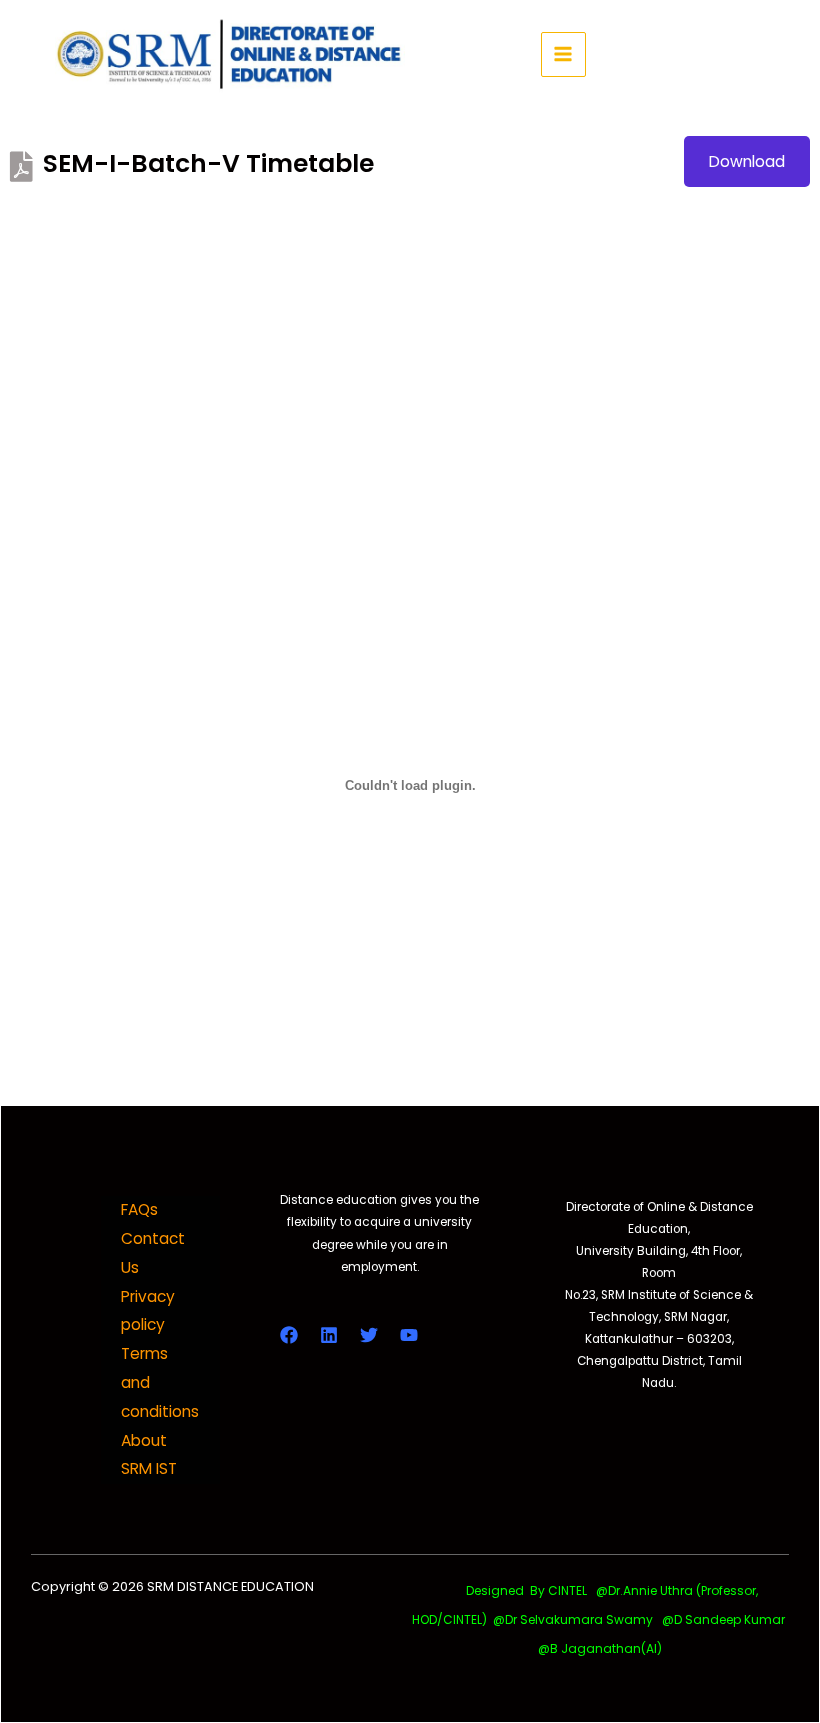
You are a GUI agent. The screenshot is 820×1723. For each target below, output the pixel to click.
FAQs (139, 1209)
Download (747, 161)
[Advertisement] (410, 336)
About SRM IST (149, 1455)
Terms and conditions (160, 1382)
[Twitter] (369, 1335)
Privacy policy (148, 1311)
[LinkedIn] (329, 1335)
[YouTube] (409, 1335)
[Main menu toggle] (563, 54)
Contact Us (153, 1253)
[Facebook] (289, 1335)
